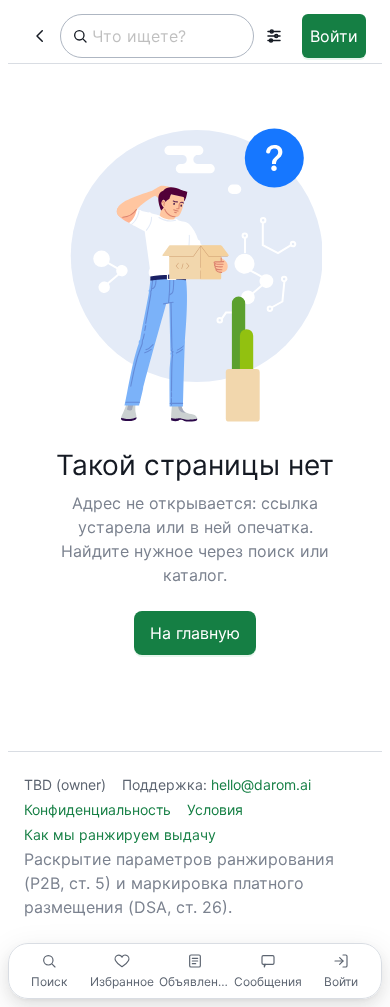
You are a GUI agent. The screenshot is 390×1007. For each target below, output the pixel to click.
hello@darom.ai (261, 784)
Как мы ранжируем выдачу (120, 834)
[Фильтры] (274, 36)
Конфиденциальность (97, 809)
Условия (215, 809)
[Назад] (40, 36)
